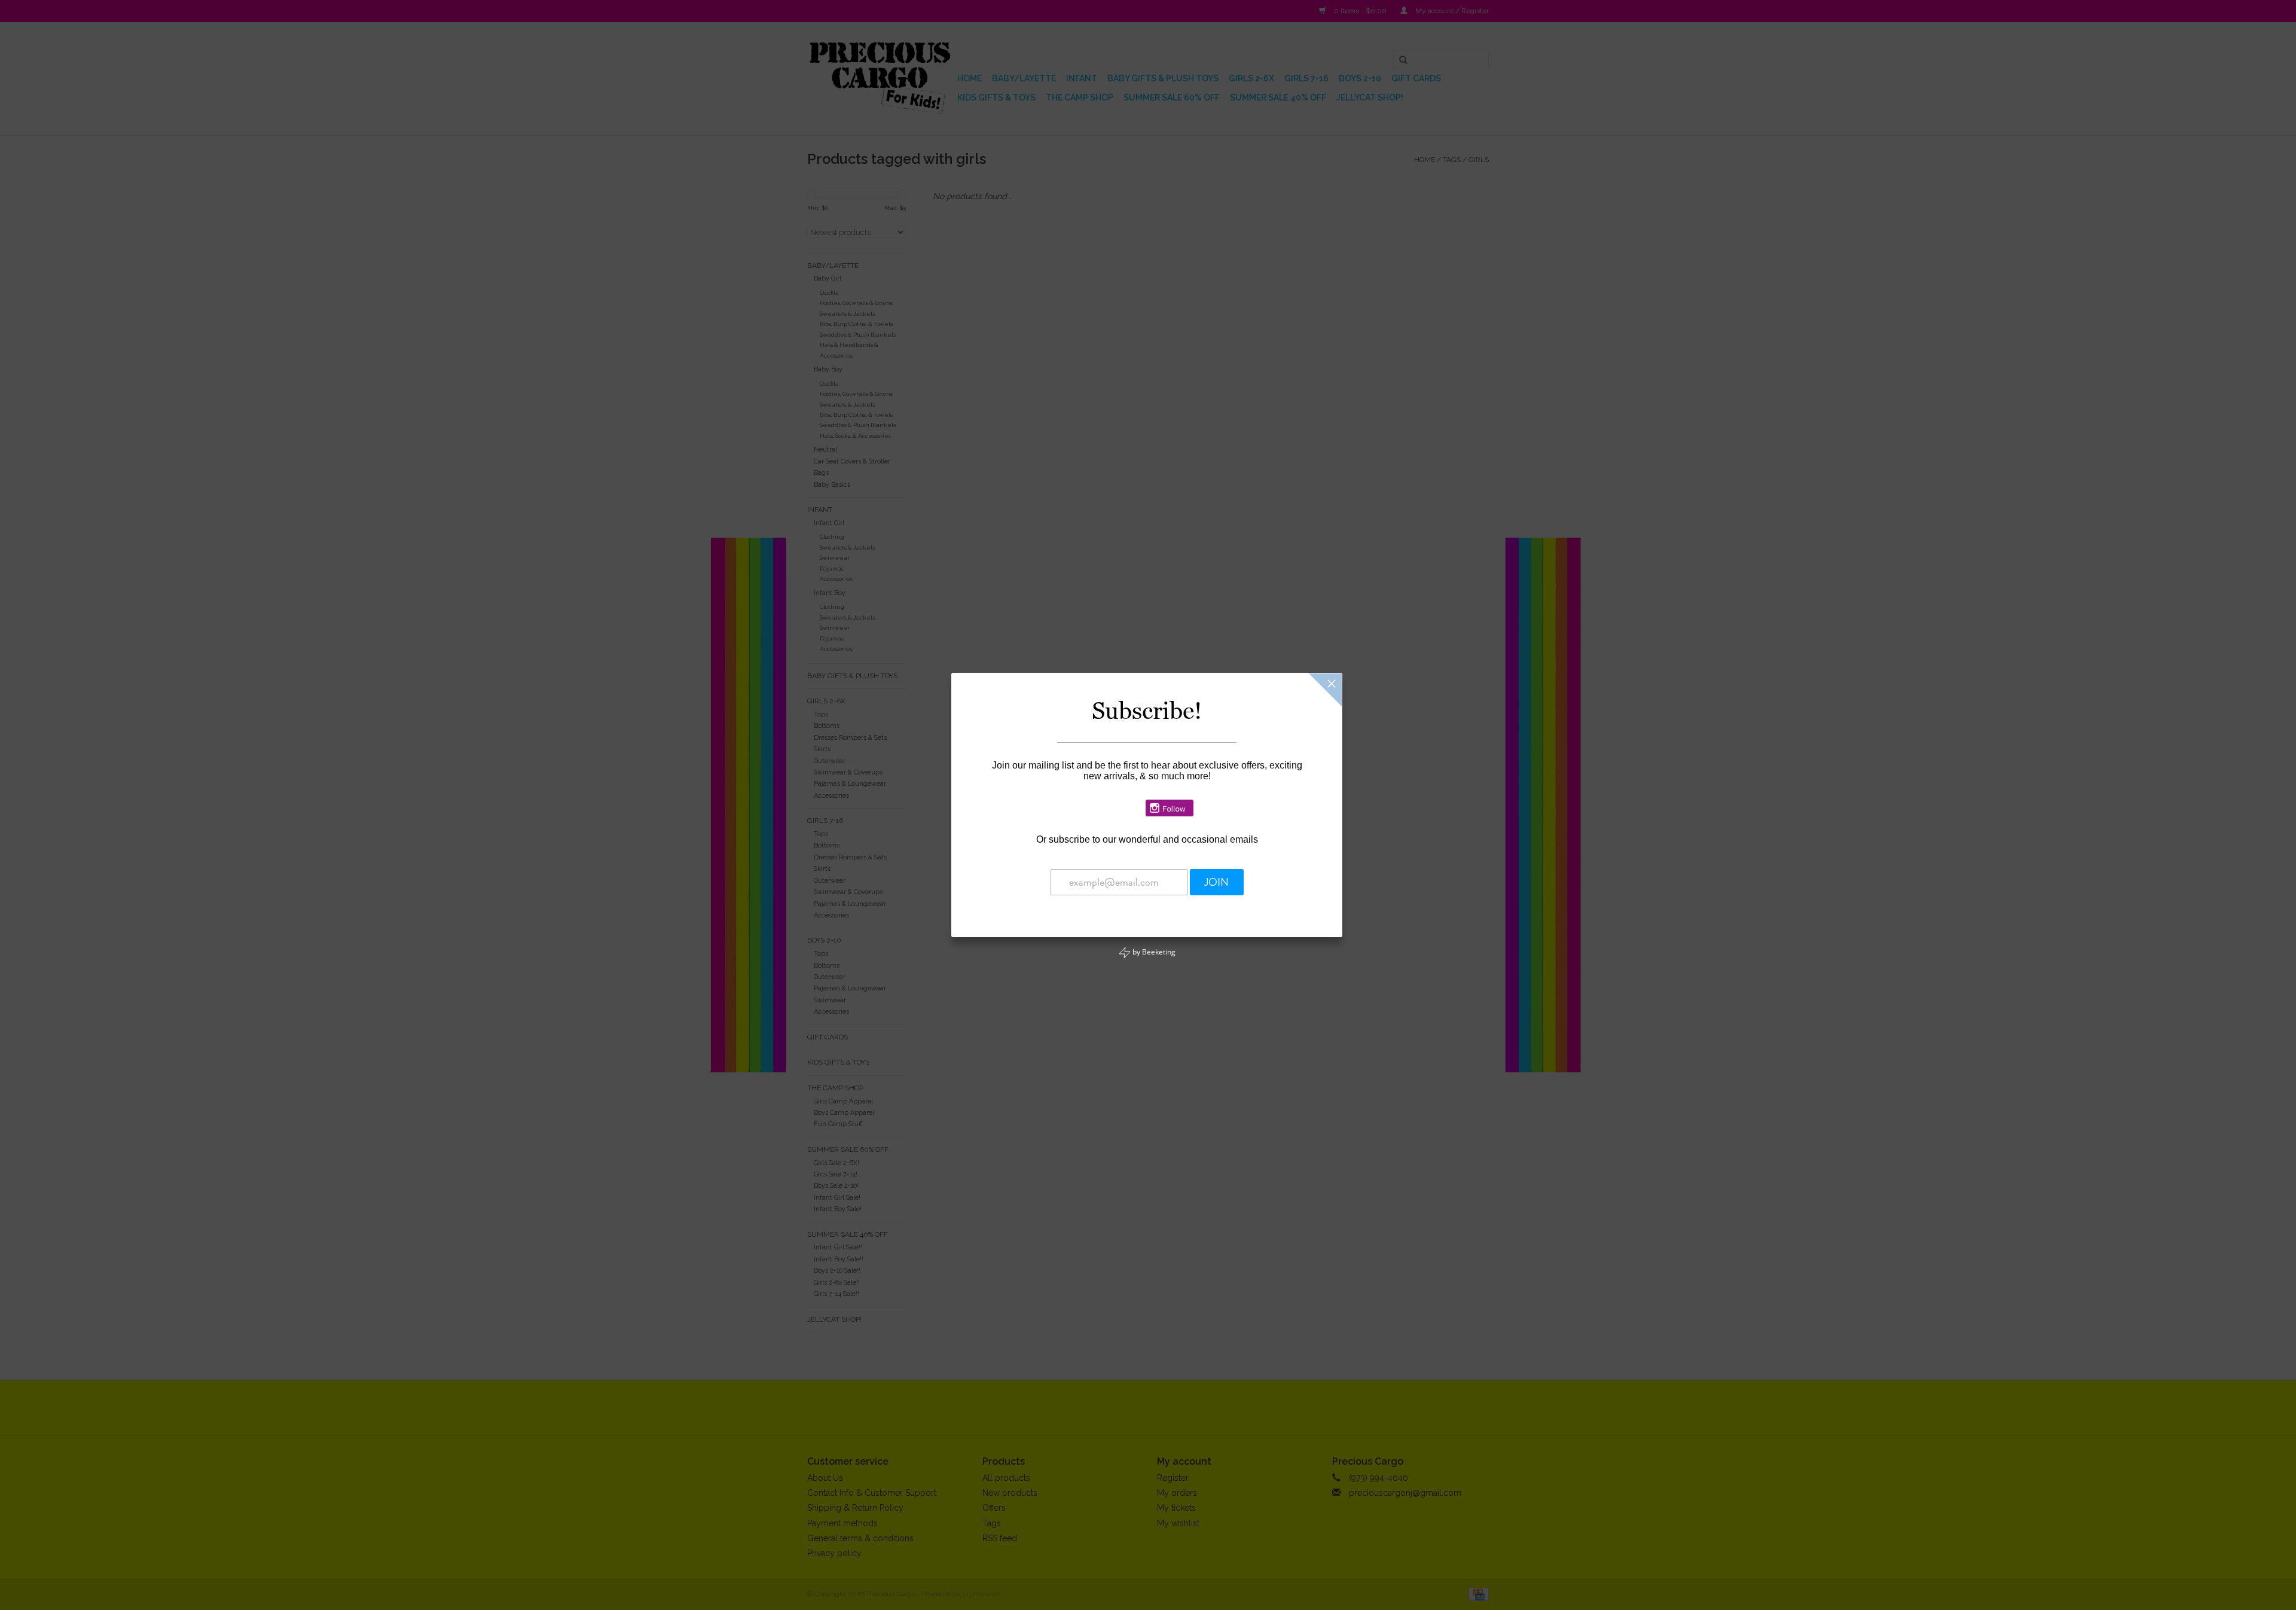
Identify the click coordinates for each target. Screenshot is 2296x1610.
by (1153, 952)
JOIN (1216, 882)
